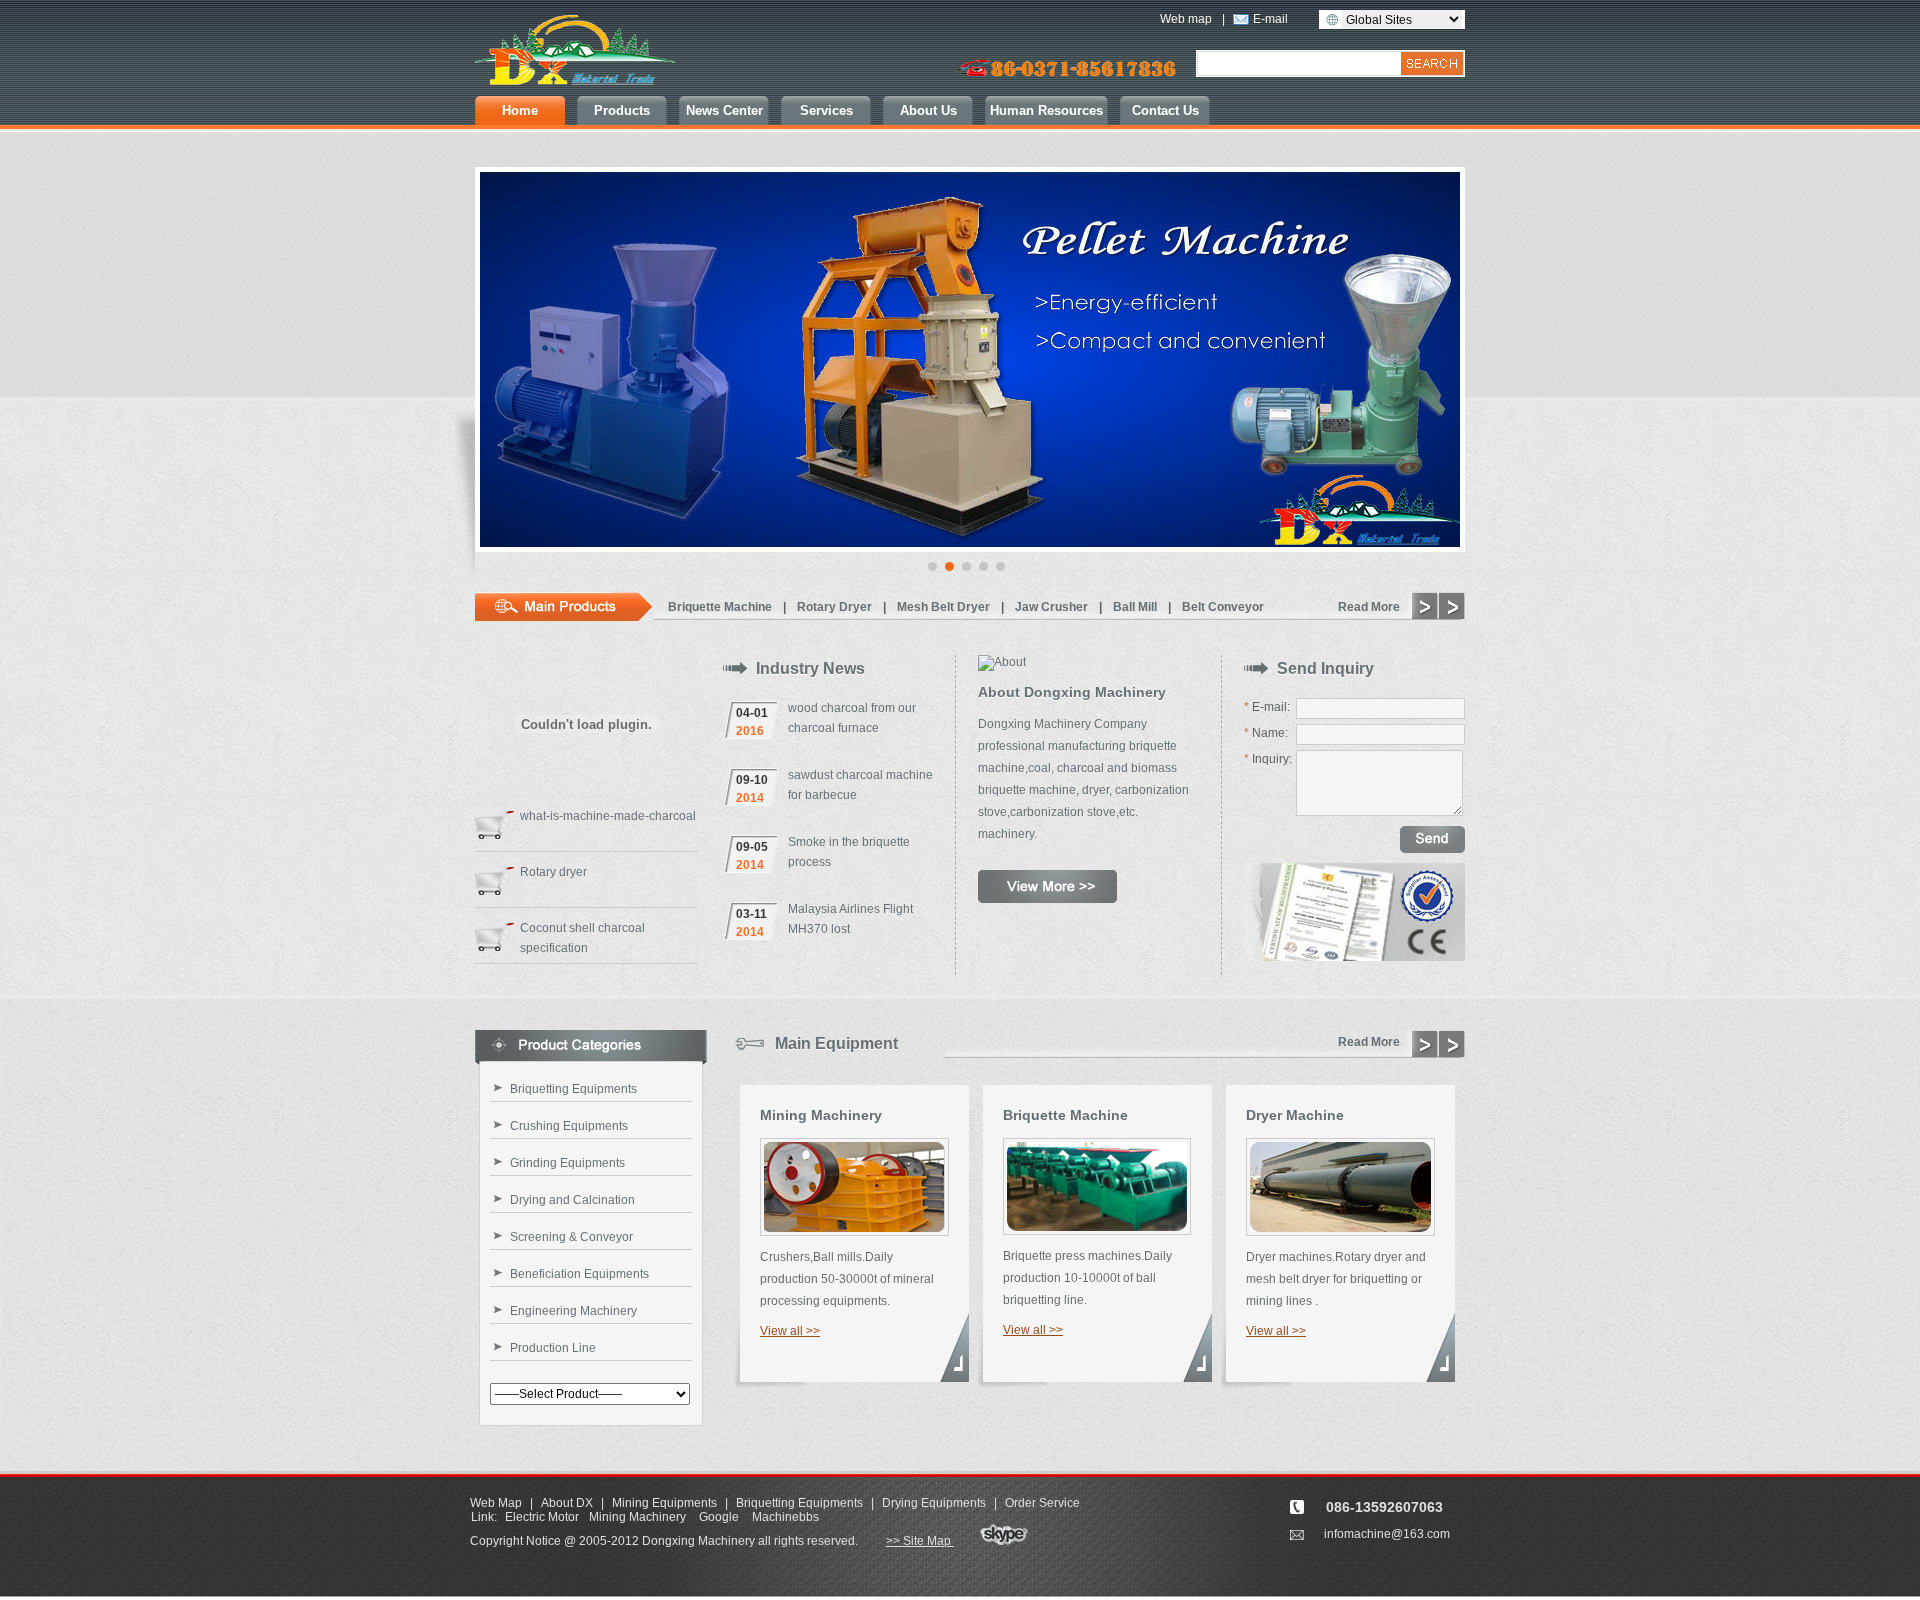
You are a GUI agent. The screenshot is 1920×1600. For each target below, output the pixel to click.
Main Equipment (836, 1043)
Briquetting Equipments (573, 1089)
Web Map (496, 1503)
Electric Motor (542, 1517)
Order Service (1042, 1503)
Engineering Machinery (573, 1311)
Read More (1369, 607)
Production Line (553, 1348)
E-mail (1270, 19)
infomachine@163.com (1387, 1534)
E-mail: (1267, 707)
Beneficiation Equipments (579, 1274)
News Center (724, 110)
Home (520, 110)
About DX (568, 1503)
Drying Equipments (934, 1503)
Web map (1186, 19)
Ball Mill (1136, 607)
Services (826, 110)
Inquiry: (1268, 759)
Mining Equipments (664, 1503)
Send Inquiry (1325, 668)
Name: (1266, 733)
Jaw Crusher (1053, 607)
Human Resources (1046, 110)
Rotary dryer (553, 872)
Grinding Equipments (567, 1163)
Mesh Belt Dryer (945, 607)
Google (719, 1517)
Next (1444, 369)
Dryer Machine (1295, 1115)
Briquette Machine (721, 607)
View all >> (790, 1331)
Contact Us (1165, 110)
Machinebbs (785, 1517)
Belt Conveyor (1223, 607)
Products (622, 110)
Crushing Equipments (569, 1126)
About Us (928, 110)
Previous (495, 369)
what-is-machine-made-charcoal (608, 816)
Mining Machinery (821, 1115)
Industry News (810, 668)
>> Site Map (920, 1541)
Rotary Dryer (836, 607)
